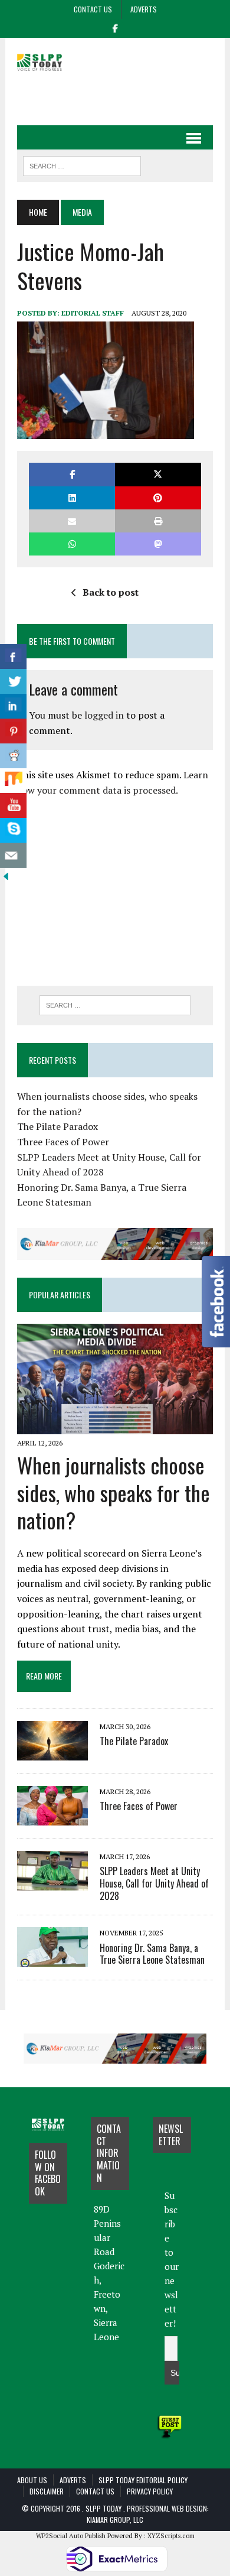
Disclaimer (47, 2491)
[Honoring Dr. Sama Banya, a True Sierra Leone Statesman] (52, 1959)
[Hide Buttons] (6, 875)
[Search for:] (115, 1005)
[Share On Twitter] (13, 682)
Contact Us (93, 9)
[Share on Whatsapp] (72, 544)
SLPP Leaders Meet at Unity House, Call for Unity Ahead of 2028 (154, 1883)
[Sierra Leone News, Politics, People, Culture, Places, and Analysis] (48, 62)
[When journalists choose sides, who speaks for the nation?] (115, 1426)
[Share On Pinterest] (13, 731)
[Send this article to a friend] (72, 521)
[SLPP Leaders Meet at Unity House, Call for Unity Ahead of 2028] (52, 1882)
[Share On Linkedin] (13, 706)
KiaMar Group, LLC (115, 2520)
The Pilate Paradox (57, 1126)
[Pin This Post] (158, 498)
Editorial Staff (93, 313)
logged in (104, 715)
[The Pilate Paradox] (52, 1752)
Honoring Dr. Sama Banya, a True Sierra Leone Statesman (152, 1954)
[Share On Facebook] (13, 657)
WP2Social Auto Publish (71, 2536)
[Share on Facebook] (72, 474)
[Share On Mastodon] (158, 544)
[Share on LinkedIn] (72, 498)
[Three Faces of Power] (52, 1817)
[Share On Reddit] (13, 756)
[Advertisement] (123, 95)
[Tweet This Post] (158, 474)
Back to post (111, 592)
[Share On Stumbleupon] (13, 781)
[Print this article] (158, 521)
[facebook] (115, 27)
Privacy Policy (150, 2491)
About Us (32, 2480)
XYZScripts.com (171, 2536)
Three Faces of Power (63, 1142)
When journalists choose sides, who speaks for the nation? (114, 1492)
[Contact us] (13, 855)
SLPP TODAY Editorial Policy (143, 2480)
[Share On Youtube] (13, 806)
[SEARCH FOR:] (82, 164)
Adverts (144, 9)
